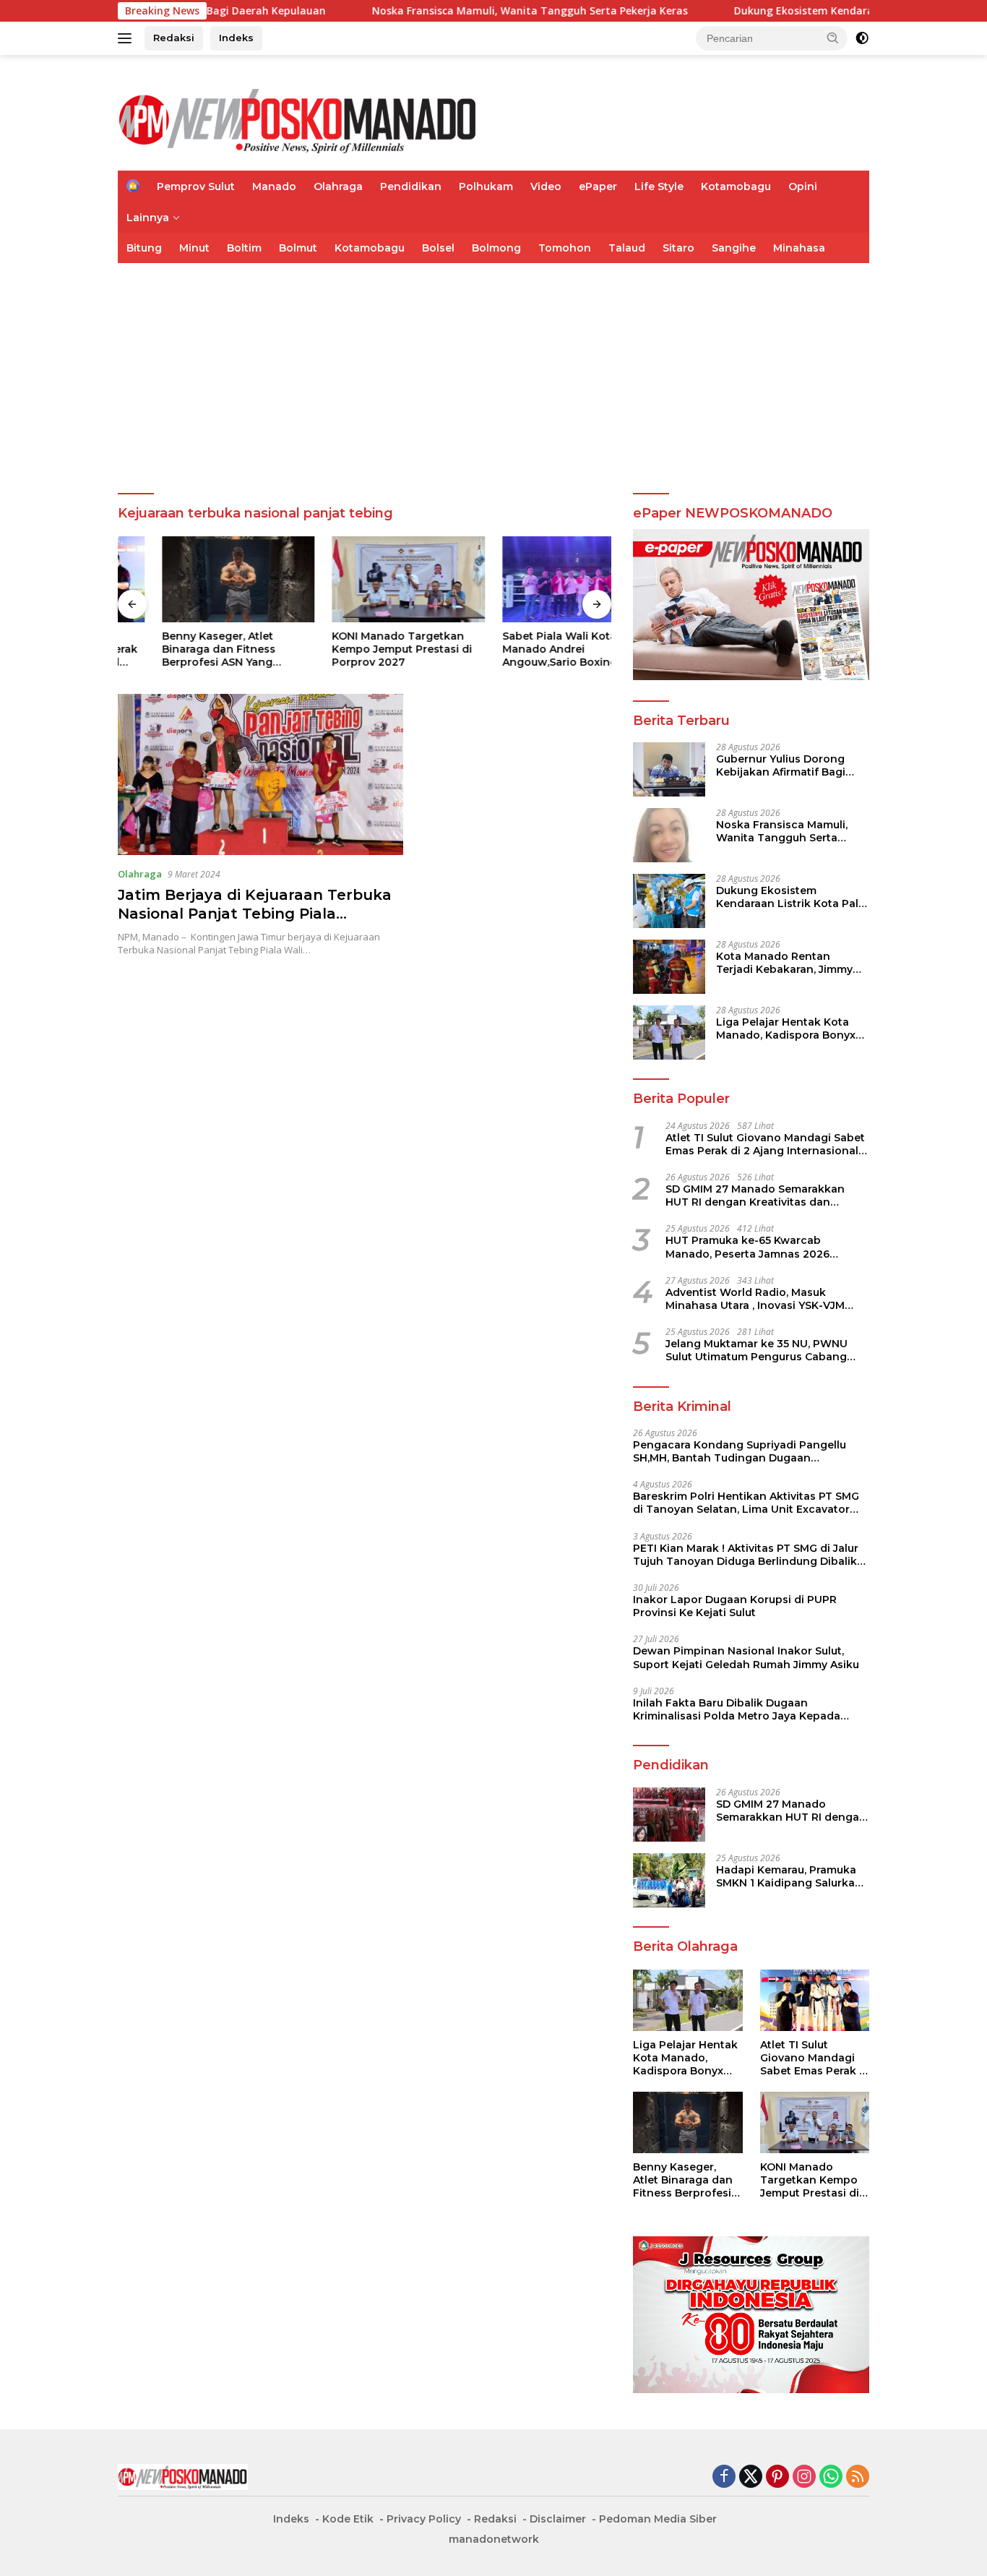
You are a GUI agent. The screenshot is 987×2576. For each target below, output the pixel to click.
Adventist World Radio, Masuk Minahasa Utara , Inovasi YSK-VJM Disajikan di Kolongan (755, 1299)
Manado (274, 186)
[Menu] (128, 38)
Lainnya (148, 218)
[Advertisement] (493, 372)
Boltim (244, 248)
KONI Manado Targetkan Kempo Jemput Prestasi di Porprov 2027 (358, 649)
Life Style (659, 186)
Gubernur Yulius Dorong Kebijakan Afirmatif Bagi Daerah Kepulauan (781, 765)
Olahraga (338, 186)
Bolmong (496, 248)
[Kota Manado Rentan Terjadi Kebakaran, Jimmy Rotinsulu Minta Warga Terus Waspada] (669, 967)
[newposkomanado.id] (298, 119)
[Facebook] (724, 2477)
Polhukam (486, 186)
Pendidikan (411, 186)
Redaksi (174, 38)
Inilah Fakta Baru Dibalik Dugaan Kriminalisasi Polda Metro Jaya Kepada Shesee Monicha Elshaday (737, 1709)
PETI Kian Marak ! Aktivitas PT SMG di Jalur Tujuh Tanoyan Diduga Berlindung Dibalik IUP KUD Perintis (746, 1555)
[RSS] (858, 2477)
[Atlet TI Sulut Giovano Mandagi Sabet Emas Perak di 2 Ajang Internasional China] (815, 2000)
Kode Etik (348, 2519)
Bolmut (298, 248)
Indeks (236, 38)
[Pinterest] (777, 2477)
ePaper (598, 186)
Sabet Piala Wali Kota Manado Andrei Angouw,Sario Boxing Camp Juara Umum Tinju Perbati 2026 (533, 649)
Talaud (627, 248)
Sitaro (678, 248)
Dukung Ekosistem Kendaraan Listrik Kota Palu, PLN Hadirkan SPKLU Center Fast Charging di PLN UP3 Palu (792, 897)
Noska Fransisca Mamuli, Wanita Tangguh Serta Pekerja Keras (381, 11)
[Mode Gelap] (862, 38)
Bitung (144, 248)
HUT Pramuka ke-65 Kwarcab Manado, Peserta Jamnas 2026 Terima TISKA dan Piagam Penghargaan (747, 1247)
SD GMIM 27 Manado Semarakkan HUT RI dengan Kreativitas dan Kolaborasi (755, 1195)
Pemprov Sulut (196, 186)
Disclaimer (558, 2519)
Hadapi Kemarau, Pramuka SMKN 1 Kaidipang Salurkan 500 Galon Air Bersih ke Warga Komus (789, 1876)
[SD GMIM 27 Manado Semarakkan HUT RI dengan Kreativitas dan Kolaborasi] (669, 1815)
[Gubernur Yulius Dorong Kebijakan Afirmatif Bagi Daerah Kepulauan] (669, 769)
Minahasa (799, 248)
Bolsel (438, 248)
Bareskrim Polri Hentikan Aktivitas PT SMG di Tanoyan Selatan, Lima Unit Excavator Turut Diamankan (746, 1503)
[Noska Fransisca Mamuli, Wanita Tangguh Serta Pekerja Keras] (669, 835)
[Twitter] (751, 2477)
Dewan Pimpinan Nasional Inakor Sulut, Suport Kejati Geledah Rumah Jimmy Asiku (746, 1657)
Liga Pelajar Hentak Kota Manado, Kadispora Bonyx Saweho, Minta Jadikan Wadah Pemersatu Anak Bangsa (786, 1029)
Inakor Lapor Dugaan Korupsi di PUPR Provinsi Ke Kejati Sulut (735, 1606)
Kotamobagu (736, 186)
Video (546, 186)
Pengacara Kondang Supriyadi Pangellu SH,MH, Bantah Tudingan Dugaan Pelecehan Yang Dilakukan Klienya (740, 1451)
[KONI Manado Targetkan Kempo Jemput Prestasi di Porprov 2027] (365, 579)
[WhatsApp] (831, 2477)
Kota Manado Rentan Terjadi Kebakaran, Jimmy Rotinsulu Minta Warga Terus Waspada (784, 963)
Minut (194, 248)
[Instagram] (804, 2477)
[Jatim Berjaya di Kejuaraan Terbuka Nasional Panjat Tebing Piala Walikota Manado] (260, 774)
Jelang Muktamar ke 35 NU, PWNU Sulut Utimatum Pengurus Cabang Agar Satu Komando (757, 1350)
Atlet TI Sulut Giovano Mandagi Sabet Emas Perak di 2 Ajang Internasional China (765, 1144)
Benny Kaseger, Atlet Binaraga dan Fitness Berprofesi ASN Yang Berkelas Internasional (178, 649)
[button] (833, 38)
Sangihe (734, 248)
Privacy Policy (424, 2519)
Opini (803, 186)
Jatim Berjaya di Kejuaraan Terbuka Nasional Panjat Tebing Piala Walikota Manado (255, 914)
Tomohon (565, 248)
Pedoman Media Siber (658, 2519)
